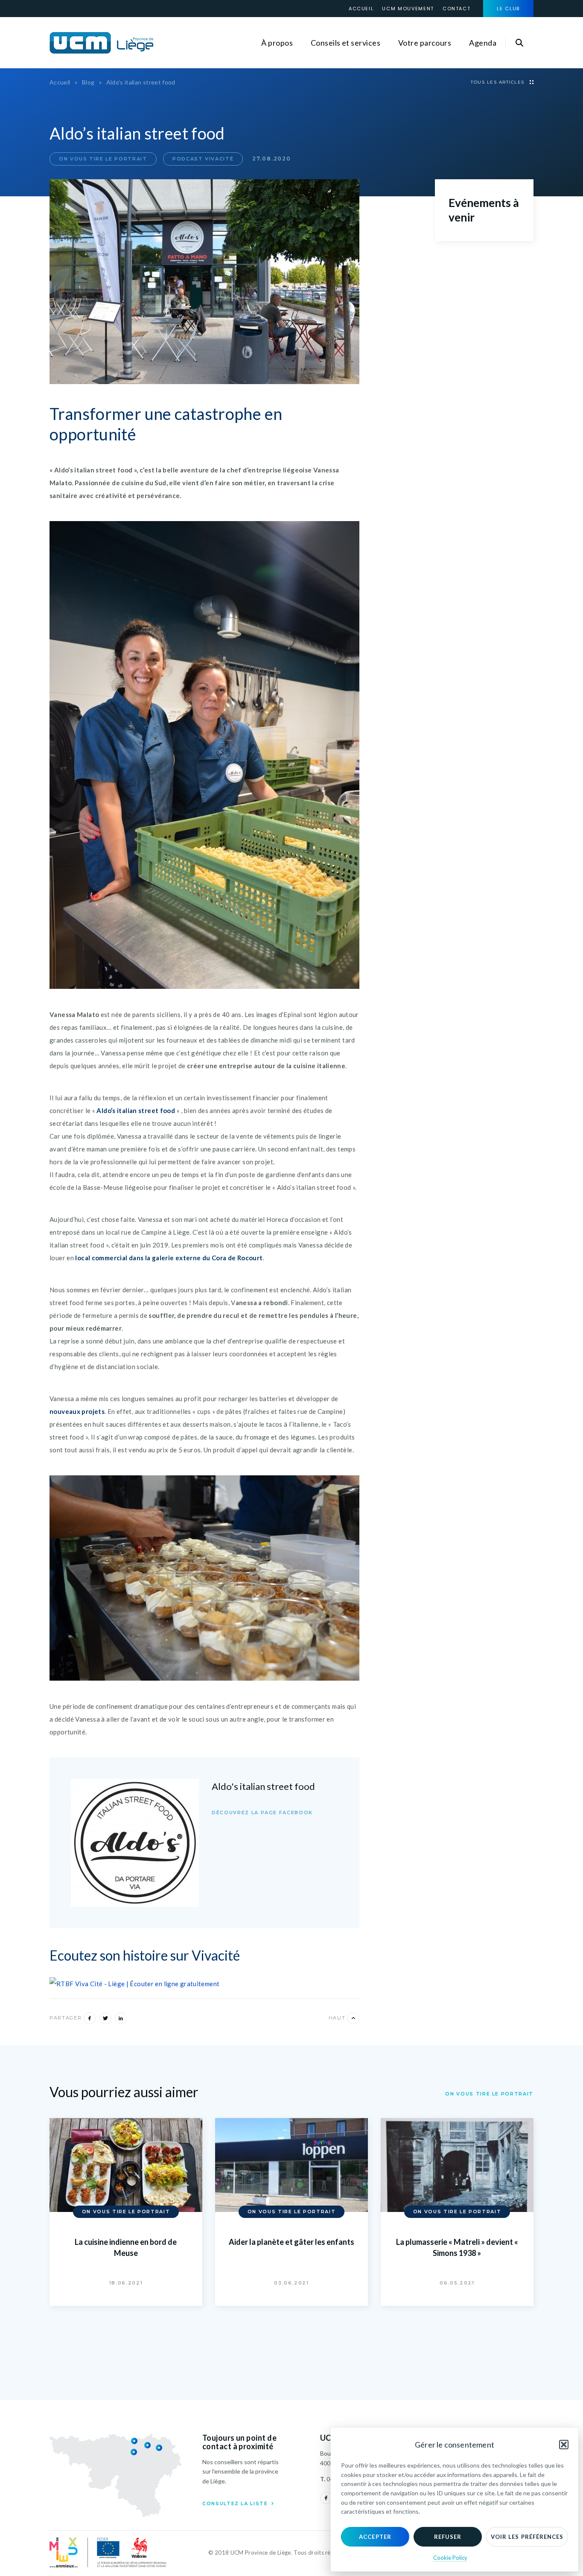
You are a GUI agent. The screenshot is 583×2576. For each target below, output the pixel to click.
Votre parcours (425, 43)
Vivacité (216, 1955)
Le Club (508, 9)
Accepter (375, 2537)
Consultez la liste (236, 2503)
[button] (564, 2445)
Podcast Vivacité (203, 159)
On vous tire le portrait (103, 159)
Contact (457, 9)
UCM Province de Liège (102, 43)
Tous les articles (498, 82)
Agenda (483, 43)
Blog (88, 82)
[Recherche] (519, 43)
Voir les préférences (527, 2537)
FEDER (108, 2553)
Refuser (448, 2537)
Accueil (361, 9)
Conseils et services (345, 43)
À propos (277, 43)
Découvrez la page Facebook (262, 1813)
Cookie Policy (450, 2558)
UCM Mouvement (408, 9)
